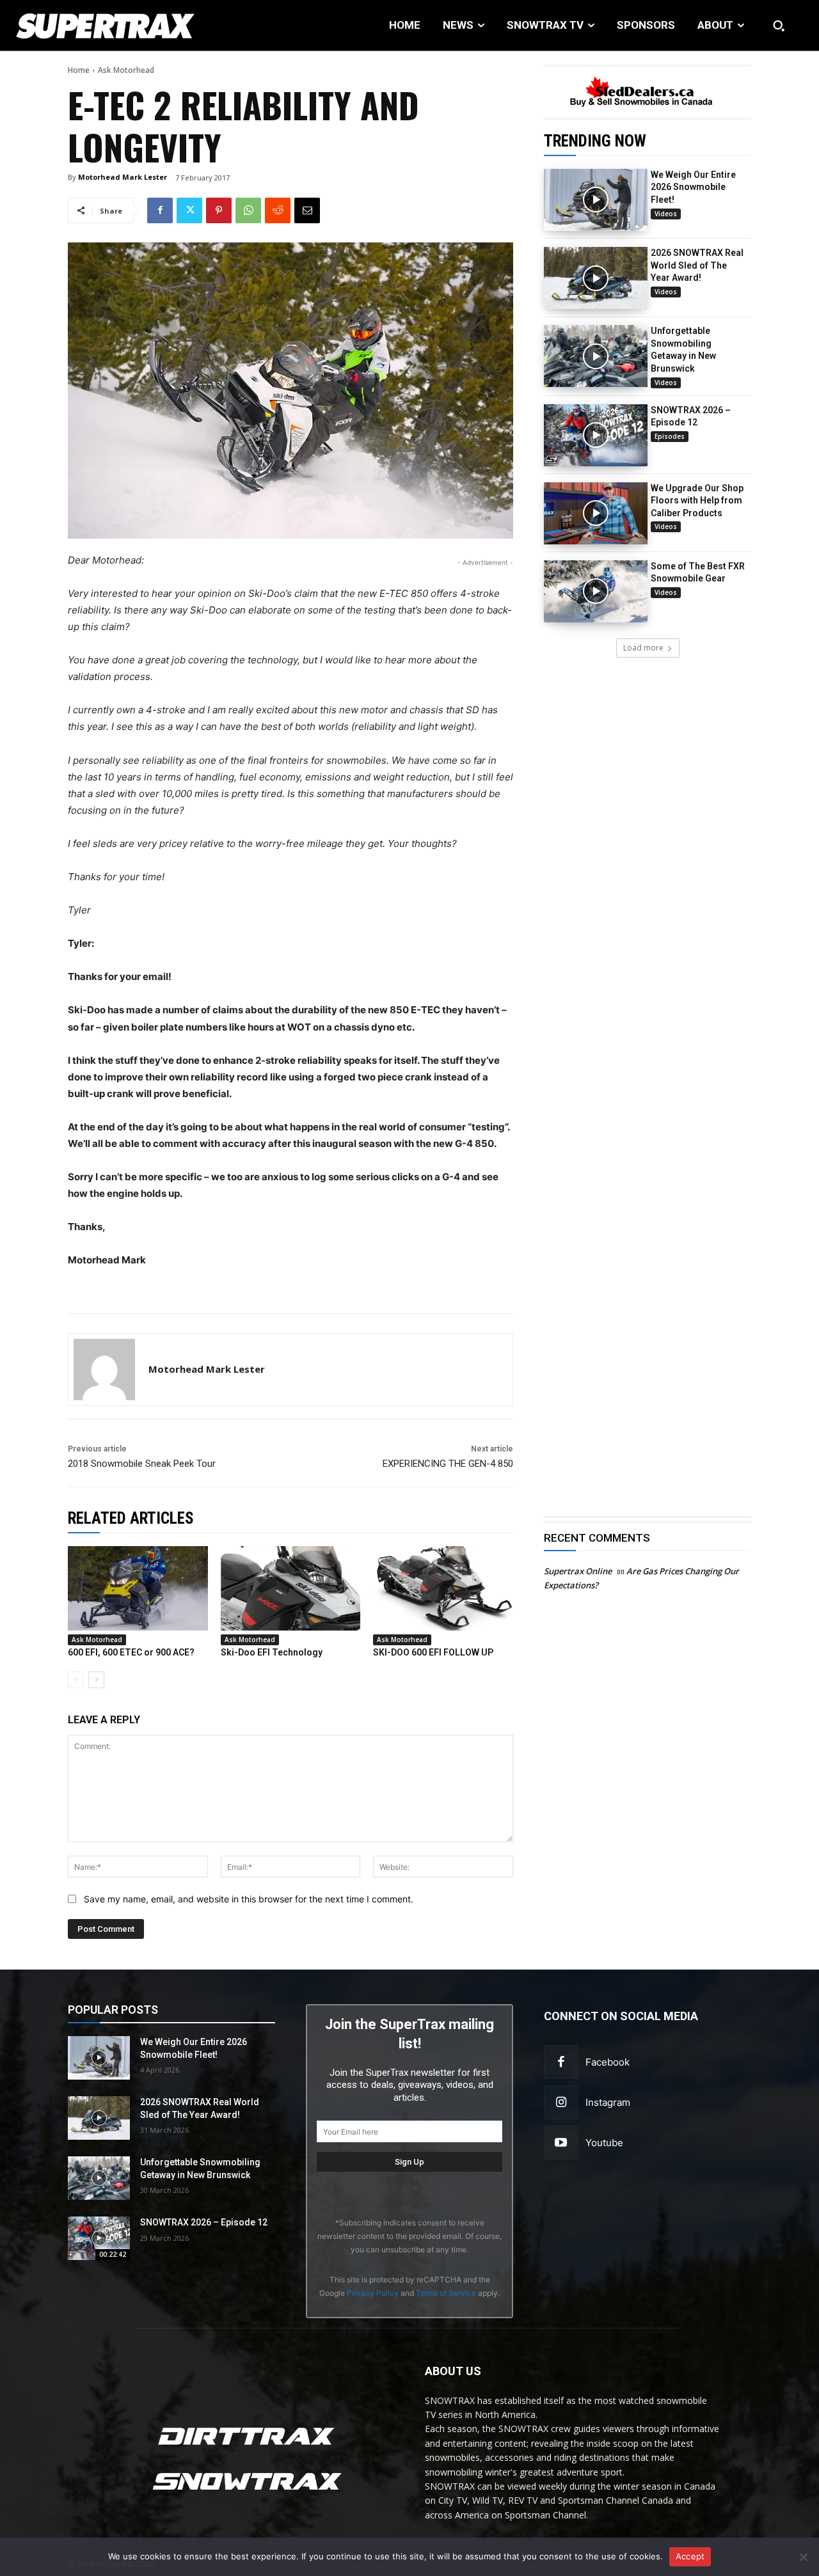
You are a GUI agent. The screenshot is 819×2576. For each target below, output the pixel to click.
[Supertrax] (85, 26)
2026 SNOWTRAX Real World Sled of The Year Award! (697, 265)
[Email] (307, 210)
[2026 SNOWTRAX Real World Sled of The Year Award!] (596, 278)
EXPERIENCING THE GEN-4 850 (448, 1464)
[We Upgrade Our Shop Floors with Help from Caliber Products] (596, 513)
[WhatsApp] (248, 210)
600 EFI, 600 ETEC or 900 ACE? (131, 1652)
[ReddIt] (278, 210)
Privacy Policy (373, 2293)
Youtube (604, 2143)
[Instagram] (561, 2102)
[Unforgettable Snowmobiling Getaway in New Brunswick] (596, 356)
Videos (666, 214)
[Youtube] (561, 2143)
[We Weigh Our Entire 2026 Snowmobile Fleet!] (596, 200)
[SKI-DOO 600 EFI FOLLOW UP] (443, 1588)
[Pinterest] (219, 210)
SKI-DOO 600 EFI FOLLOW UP (433, 1652)
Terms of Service (446, 2293)
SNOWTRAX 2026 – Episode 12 (204, 2222)
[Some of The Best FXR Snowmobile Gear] (596, 591)
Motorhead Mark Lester (123, 177)
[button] (779, 26)
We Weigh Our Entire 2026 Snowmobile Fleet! (693, 187)
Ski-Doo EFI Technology (272, 1652)
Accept (690, 2556)
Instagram (608, 2102)
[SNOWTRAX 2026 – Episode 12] (596, 435)
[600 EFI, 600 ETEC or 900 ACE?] (138, 1588)
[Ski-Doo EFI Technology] (291, 1588)
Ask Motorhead (126, 70)
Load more (643, 648)
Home (79, 70)
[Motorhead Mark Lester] (104, 1370)
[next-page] (96, 1680)
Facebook (608, 2062)
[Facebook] (160, 210)
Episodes (670, 436)
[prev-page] (76, 1680)
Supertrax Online (578, 1571)
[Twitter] (189, 210)
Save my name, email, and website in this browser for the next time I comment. (249, 1899)
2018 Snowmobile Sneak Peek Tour (142, 1464)
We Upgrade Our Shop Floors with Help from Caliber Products (697, 501)
